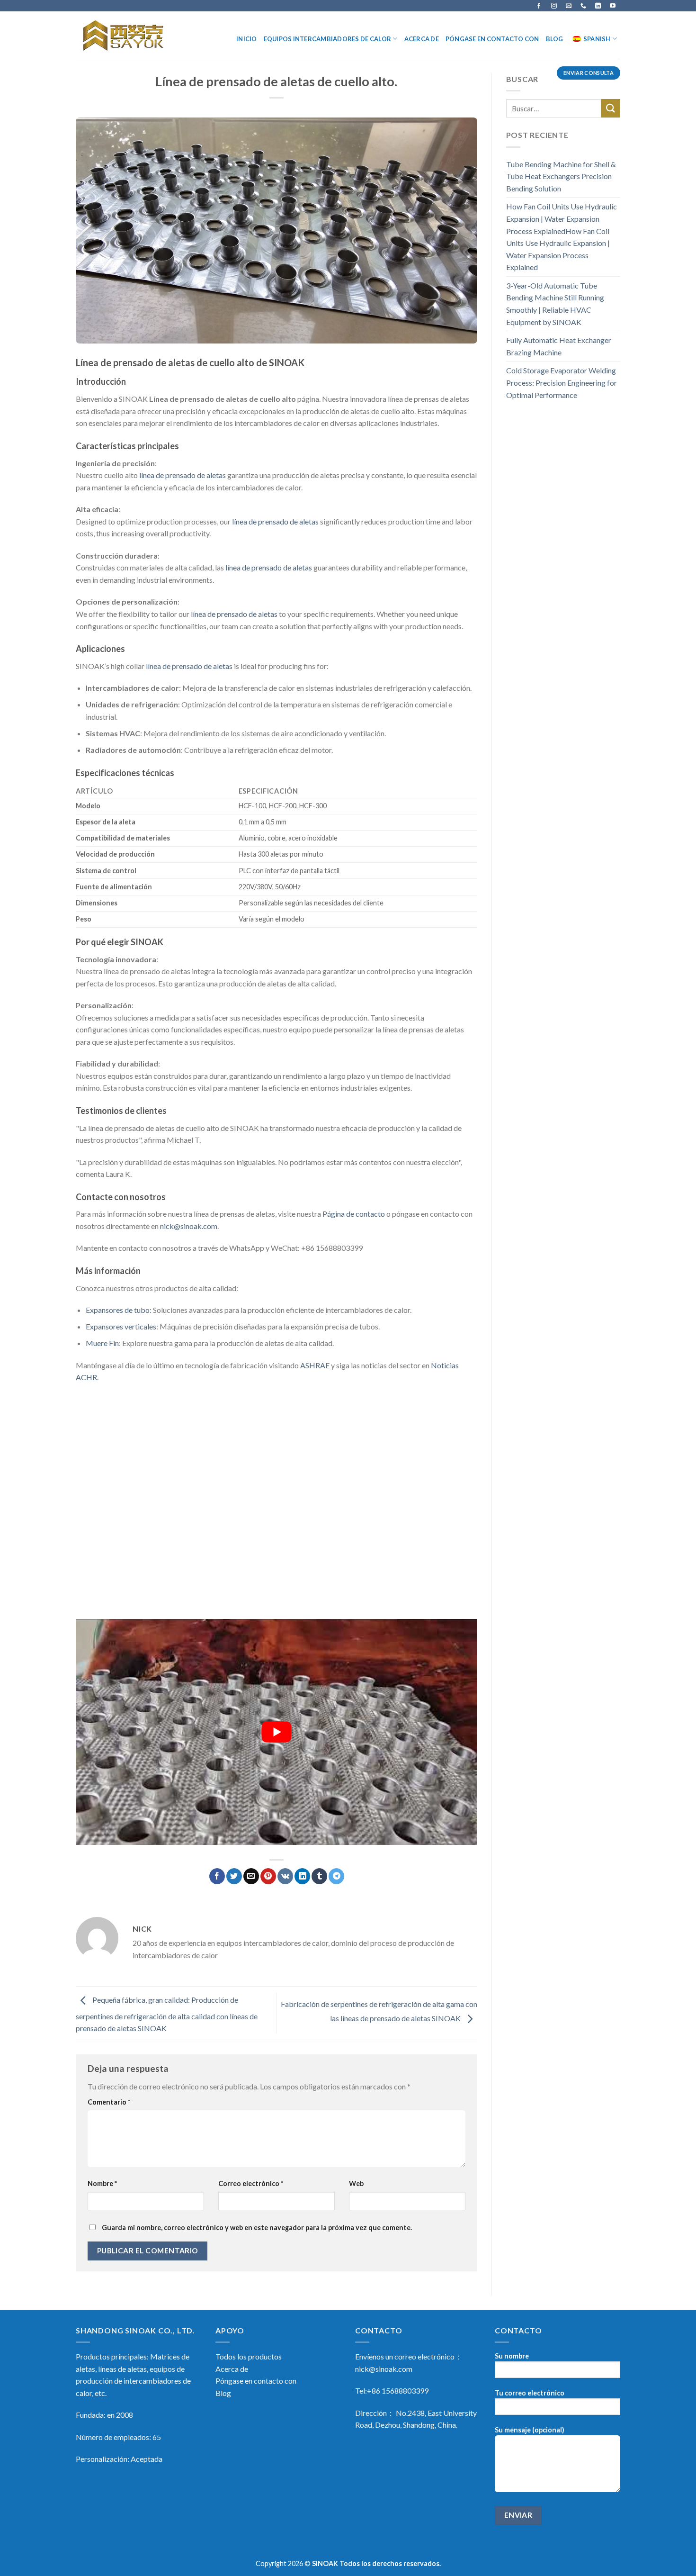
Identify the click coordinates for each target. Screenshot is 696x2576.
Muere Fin (102, 1343)
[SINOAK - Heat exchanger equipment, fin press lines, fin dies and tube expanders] (124, 35)
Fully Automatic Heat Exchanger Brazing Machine (559, 346)
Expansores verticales (121, 1326)
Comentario (109, 2102)
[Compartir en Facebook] (217, 1876)
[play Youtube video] (277, 1732)
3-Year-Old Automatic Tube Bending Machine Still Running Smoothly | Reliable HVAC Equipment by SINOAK (555, 304)
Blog (555, 39)
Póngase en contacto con (492, 39)
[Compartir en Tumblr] (319, 1876)
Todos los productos (249, 2356)
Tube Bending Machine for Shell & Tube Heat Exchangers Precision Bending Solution (561, 176)
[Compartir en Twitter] (234, 1876)
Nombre (102, 2183)
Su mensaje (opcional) (530, 2430)
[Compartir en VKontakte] (285, 1876)
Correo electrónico (251, 2183)
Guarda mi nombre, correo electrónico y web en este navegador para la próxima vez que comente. (257, 2228)
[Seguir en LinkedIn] (598, 6)
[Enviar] (611, 108)
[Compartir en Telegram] (336, 1876)
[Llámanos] (583, 6)
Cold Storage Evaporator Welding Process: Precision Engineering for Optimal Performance (562, 382)
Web (356, 2183)
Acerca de (422, 39)
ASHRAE (315, 1365)
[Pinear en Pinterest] (268, 1876)
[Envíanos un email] (569, 6)
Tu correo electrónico (530, 2393)
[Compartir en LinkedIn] (302, 1876)
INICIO (247, 39)
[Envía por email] (251, 1876)
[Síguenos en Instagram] (554, 6)
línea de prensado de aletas (183, 475)
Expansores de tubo (118, 1310)
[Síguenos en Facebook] (539, 6)
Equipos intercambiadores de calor (327, 39)
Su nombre (512, 2356)
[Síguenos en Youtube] (613, 6)
